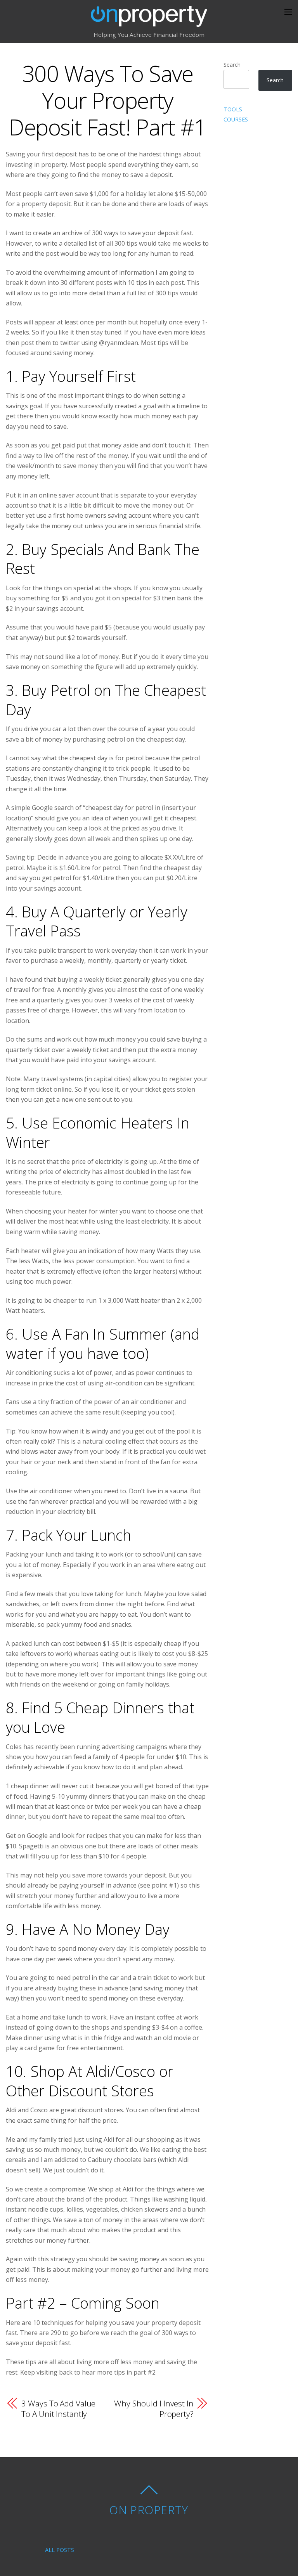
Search (232, 65)
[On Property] (149, 22)
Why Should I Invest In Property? (154, 2409)
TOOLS (233, 109)
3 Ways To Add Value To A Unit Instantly (58, 2409)
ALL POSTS (60, 2550)
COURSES (236, 119)
